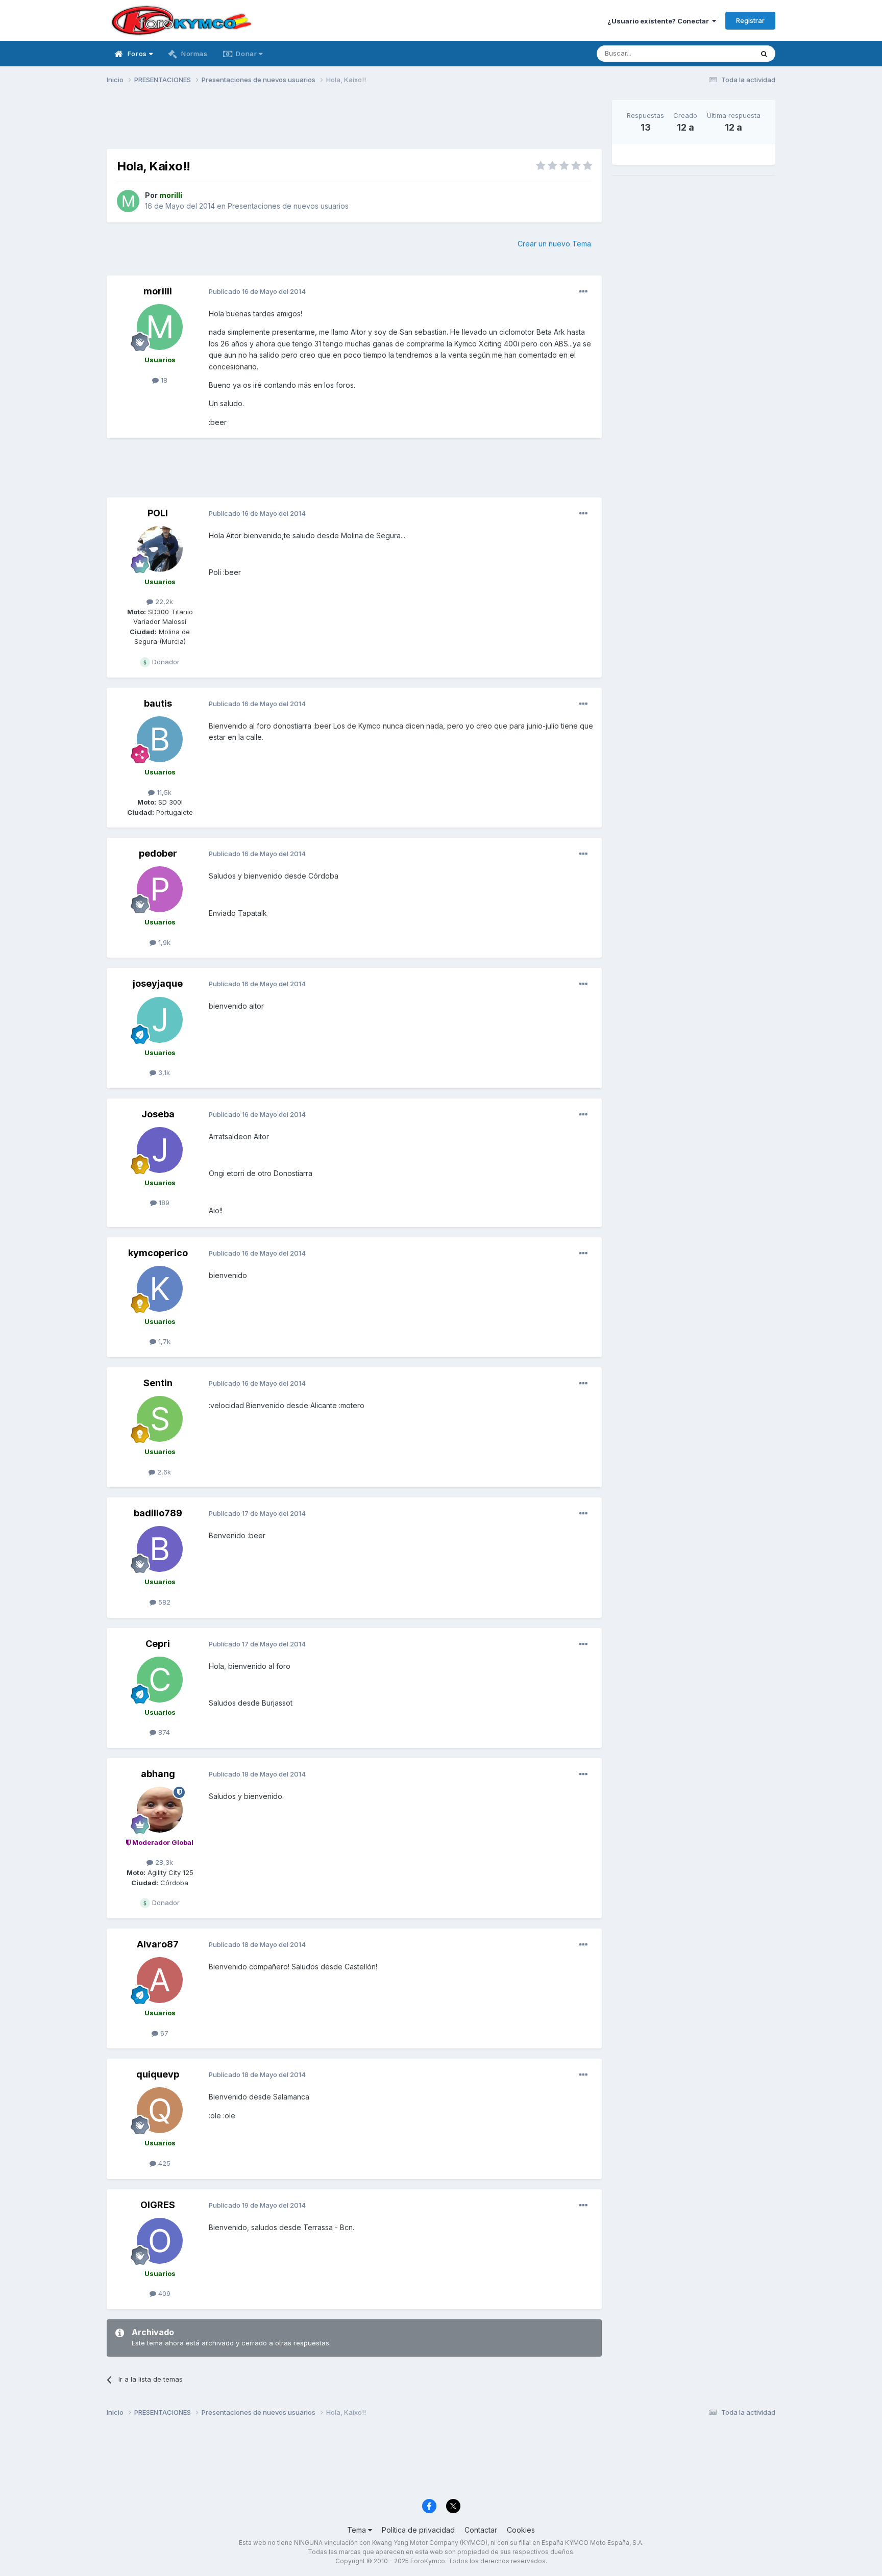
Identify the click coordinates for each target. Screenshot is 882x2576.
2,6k (163, 1472)
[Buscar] (764, 54)
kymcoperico (158, 1253)
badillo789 (158, 1513)
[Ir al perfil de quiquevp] (160, 2110)
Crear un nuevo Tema (554, 244)
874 (163, 1732)
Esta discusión (717, 53)
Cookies (521, 2530)
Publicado (257, 291)
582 (163, 1602)
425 (163, 2163)
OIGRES (158, 2205)
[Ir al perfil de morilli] (128, 201)
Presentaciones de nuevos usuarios (288, 206)
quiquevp (158, 2074)
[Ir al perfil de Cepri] (160, 1680)
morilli (158, 291)
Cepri (158, 1644)
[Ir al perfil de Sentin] (160, 1419)
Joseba (158, 1114)
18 (163, 380)
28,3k (163, 1862)
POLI (158, 513)
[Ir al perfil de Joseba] (160, 1150)
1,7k (163, 1341)
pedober (158, 853)
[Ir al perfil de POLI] (160, 549)
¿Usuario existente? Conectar (660, 21)
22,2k (163, 602)
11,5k (163, 792)
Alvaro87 (158, 1944)
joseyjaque (158, 983)
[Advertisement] (354, 123)
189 (163, 1203)
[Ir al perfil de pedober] (160, 889)
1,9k (163, 942)
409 (163, 2293)
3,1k (163, 1072)
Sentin (158, 1383)
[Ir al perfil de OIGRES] (160, 2241)
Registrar (750, 20)
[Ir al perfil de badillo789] (160, 1549)
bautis (158, 703)
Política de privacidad (418, 2530)
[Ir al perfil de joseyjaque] (160, 1020)
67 (163, 2033)
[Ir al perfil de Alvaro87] (160, 1980)
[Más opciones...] (583, 292)
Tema (358, 2530)
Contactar (481, 2530)
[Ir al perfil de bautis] (160, 739)
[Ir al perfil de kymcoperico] (160, 1289)
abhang (158, 1774)
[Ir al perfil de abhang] (160, 1810)
